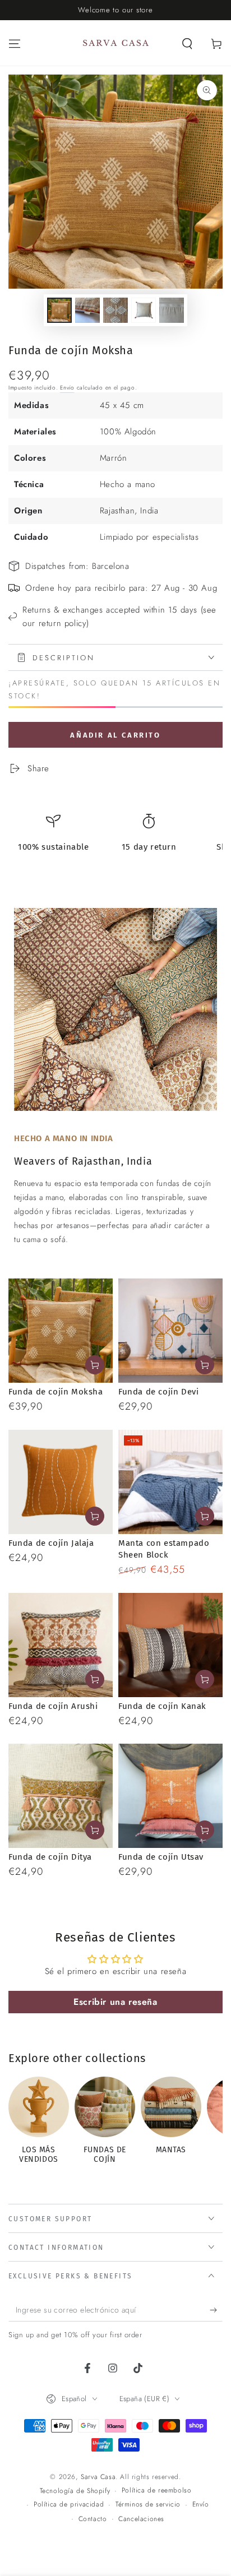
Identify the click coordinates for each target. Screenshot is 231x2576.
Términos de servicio (148, 2505)
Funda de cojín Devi (158, 1392)
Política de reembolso (157, 2491)
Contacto (93, 2519)
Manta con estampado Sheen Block (164, 1549)
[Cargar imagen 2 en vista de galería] (87, 310)
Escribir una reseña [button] (115, 2002)
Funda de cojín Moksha (56, 1392)
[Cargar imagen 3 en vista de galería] (115, 310)
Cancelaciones (141, 2519)
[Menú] (15, 44)
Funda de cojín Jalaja (51, 1543)
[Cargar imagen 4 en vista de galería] (144, 310)
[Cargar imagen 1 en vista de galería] (59, 310)
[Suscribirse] (216, 2310)
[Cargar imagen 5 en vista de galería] (172, 310)
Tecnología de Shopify (75, 2491)
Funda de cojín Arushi (53, 1706)
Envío (67, 388)
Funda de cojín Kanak (162, 1706)
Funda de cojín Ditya (50, 1857)
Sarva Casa (98, 2477)
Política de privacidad (69, 2505)
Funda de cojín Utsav (161, 1857)
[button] (187, 44)
